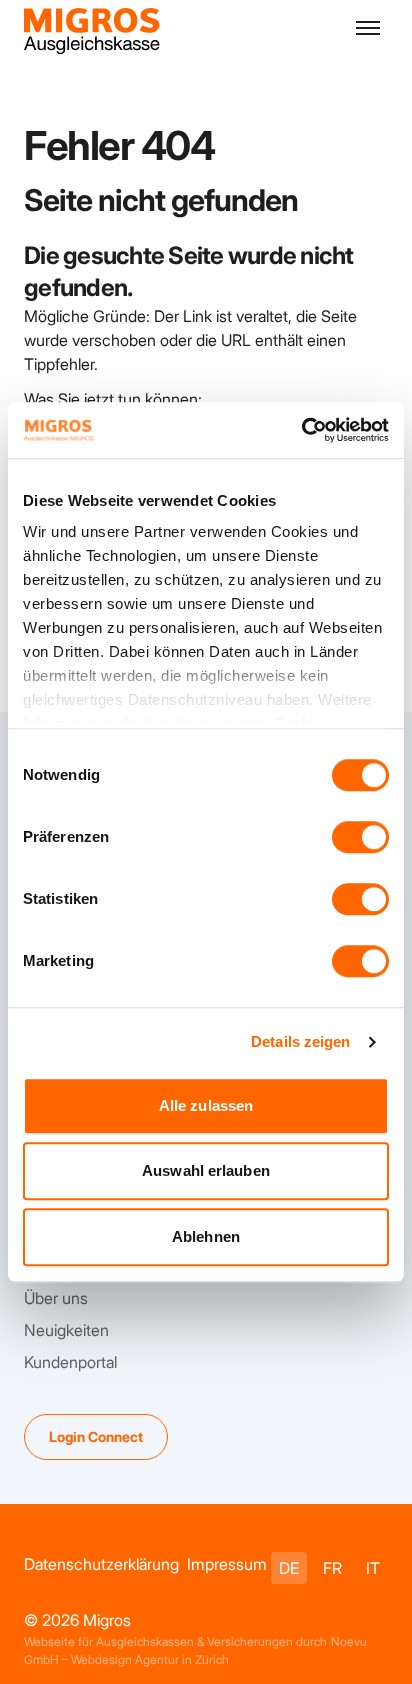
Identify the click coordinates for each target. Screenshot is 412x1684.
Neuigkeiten (66, 1330)
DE (289, 1568)
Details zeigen (300, 1041)
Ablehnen (206, 1236)
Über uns (56, 1298)
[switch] (360, 837)
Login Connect (96, 1436)
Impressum (227, 1564)
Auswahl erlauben (206, 1170)
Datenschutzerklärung (101, 1564)
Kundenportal (70, 1362)
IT (373, 1568)
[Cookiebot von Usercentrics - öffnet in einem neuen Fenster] (301, 430)
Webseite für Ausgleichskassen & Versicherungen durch (175, 1641)
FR (332, 1568)
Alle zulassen (206, 1105)
